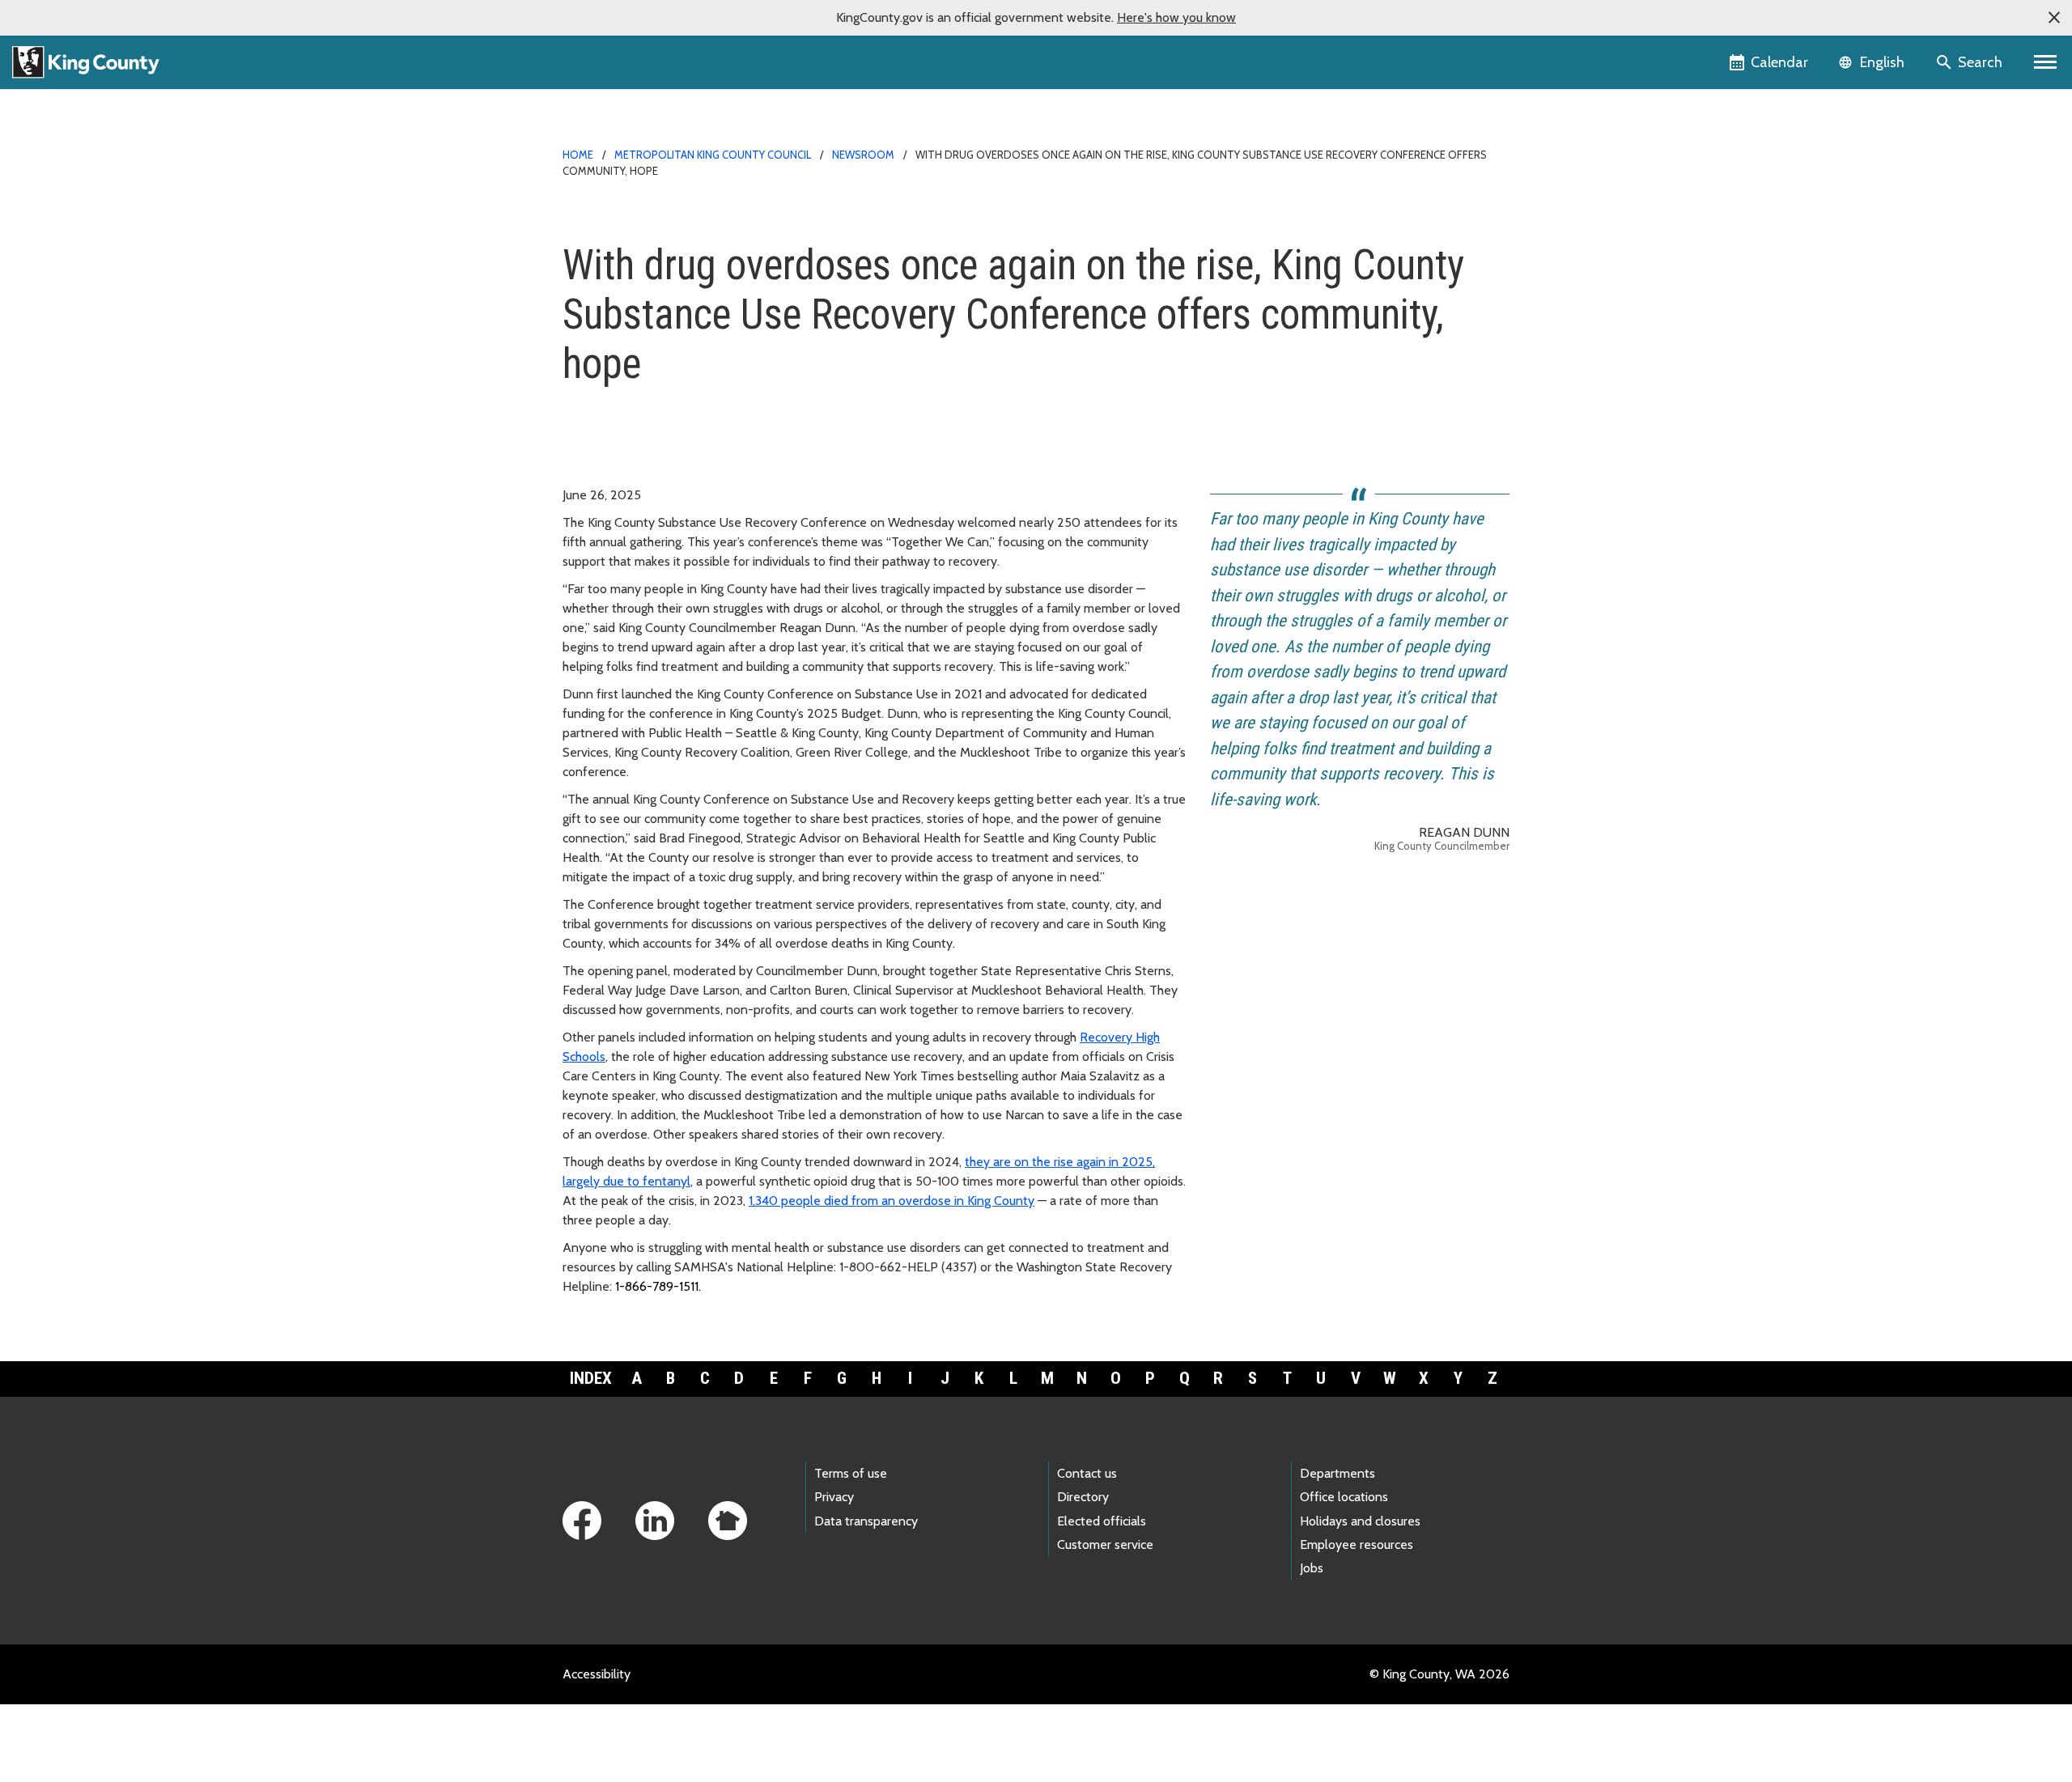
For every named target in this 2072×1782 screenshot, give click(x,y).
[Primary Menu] (2046, 62)
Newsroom (863, 155)
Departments (1337, 1473)
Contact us (1087, 1473)
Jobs (1312, 1568)
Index (591, 1378)
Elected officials (1102, 1521)
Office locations (1344, 1497)
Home (578, 155)
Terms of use (851, 1473)
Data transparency (866, 1521)
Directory (1083, 1497)
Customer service (1105, 1544)
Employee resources (1357, 1544)
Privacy (834, 1497)
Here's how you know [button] (1176, 17)
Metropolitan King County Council (713, 155)
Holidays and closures (1360, 1521)
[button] (2054, 18)
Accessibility (597, 1674)
